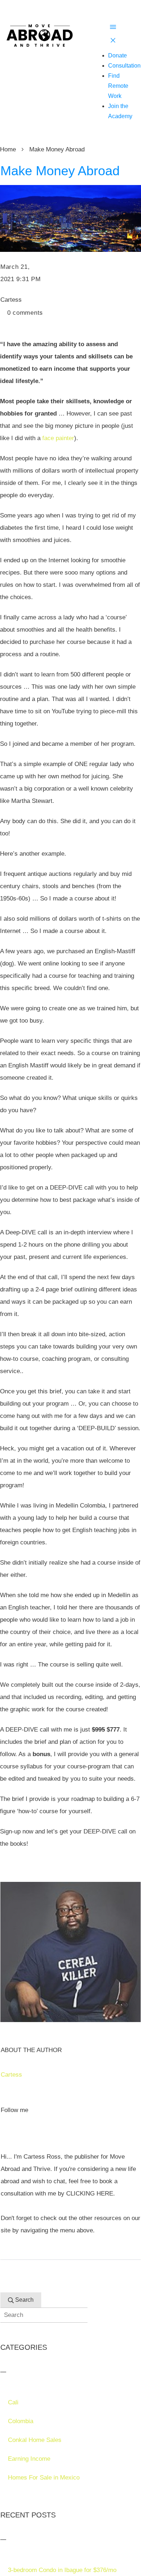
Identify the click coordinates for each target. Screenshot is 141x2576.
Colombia (21, 2421)
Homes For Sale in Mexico (44, 2478)
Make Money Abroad (60, 171)
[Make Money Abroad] (70, 218)
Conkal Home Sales (35, 2440)
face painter (58, 438)
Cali (13, 2402)
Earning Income (29, 2459)
